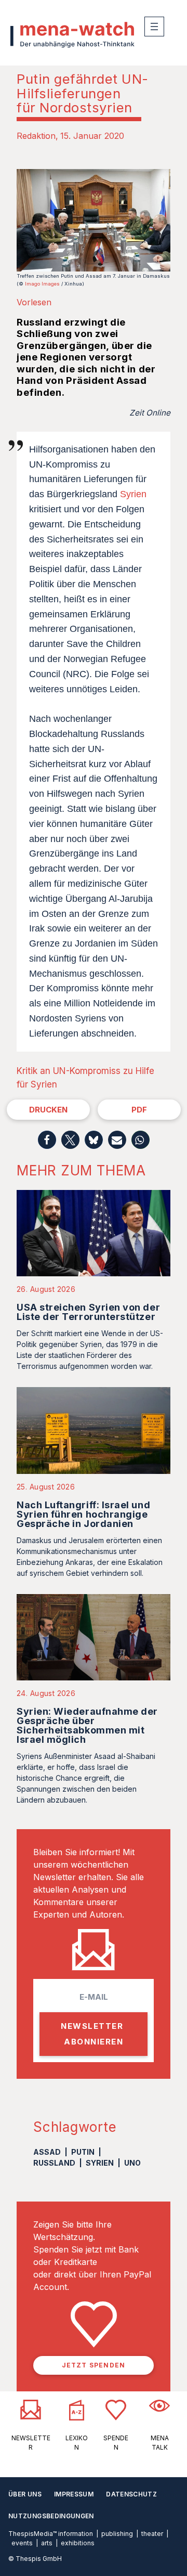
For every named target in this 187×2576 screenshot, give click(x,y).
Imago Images (42, 284)
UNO (132, 2163)
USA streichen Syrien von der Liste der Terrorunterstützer (88, 1312)
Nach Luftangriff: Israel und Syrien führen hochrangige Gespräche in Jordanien (83, 1514)
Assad (47, 2152)
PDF (139, 1110)
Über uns (25, 2494)
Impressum (74, 2494)
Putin (83, 2152)
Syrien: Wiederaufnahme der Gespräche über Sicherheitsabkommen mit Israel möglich (87, 1725)
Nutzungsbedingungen (51, 2516)
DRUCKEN (48, 1110)
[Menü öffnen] (154, 27)
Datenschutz (131, 2494)
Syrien (133, 494)
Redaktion (36, 136)
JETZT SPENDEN (94, 2365)
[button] (47, 1140)
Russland (54, 2163)
